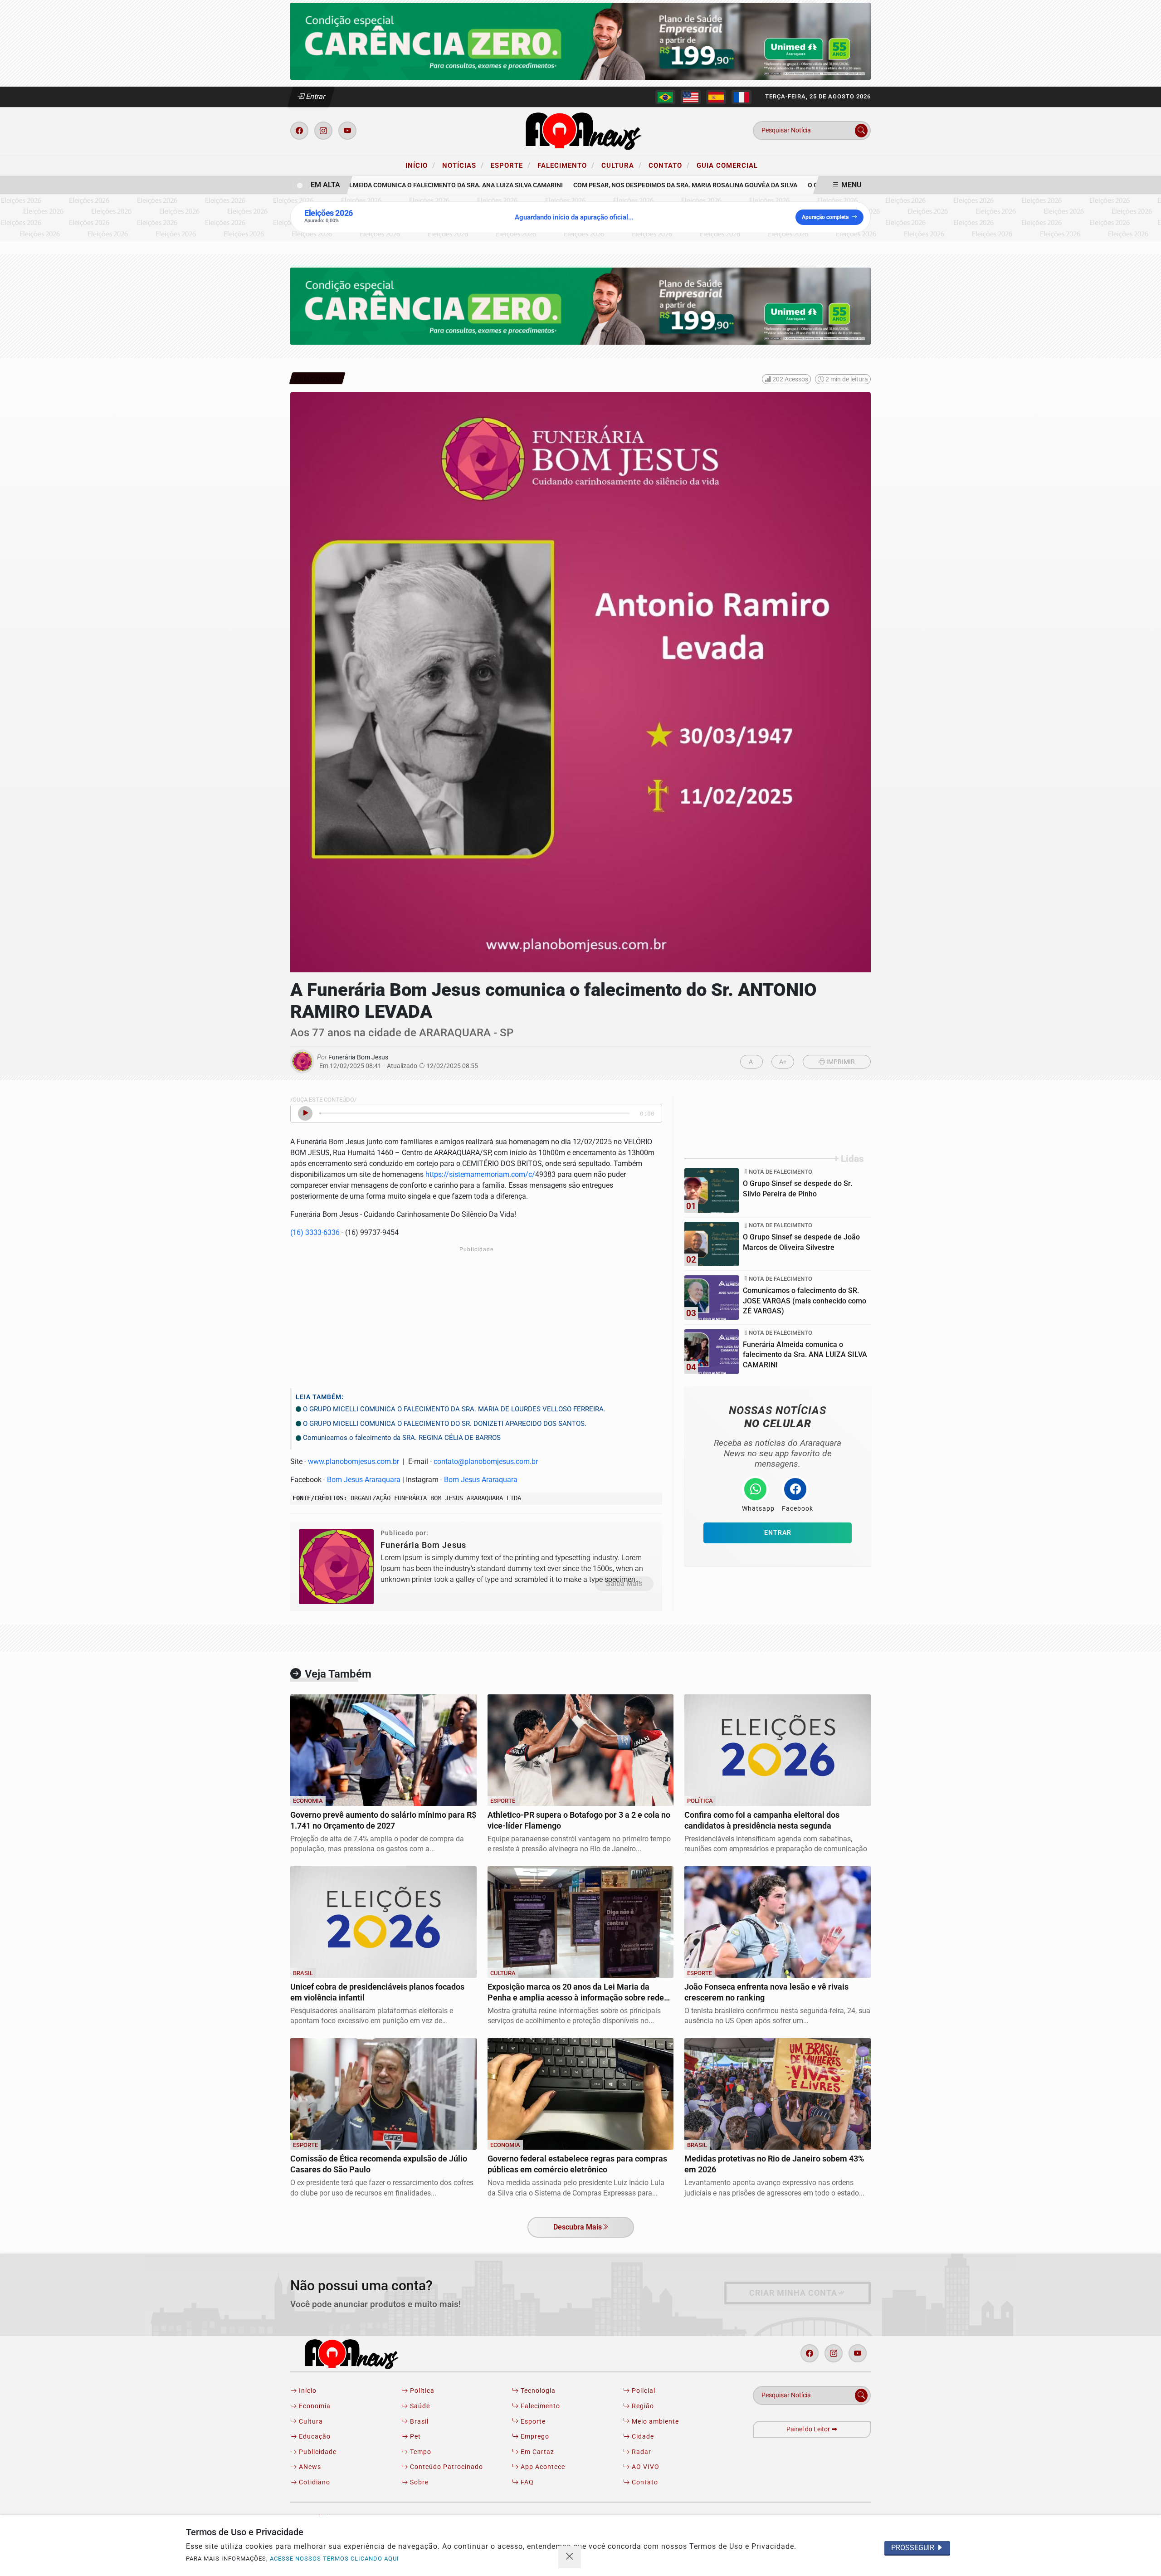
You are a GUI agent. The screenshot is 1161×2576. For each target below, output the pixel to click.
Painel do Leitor (809, 2429)
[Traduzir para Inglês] (691, 97)
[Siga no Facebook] (299, 131)
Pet (415, 2437)
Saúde (419, 2406)
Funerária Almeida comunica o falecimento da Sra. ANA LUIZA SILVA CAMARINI (401, 185)
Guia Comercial (727, 166)
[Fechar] (570, 2557)
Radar (641, 2452)
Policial (643, 2391)
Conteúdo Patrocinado (446, 2467)
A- (752, 1062)
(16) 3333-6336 (315, 1232)
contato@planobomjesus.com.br (486, 1461)
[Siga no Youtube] (347, 131)
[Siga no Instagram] (323, 131)
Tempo (420, 2452)
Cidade (642, 2437)
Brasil (418, 2422)
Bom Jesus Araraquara (364, 1480)
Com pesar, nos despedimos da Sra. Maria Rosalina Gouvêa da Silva (650, 185)
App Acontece (542, 2467)
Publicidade (317, 2452)
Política (421, 2391)
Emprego (534, 2437)
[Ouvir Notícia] (305, 1113)
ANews (309, 2467)
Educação (314, 2437)
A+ (783, 1062)
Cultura (622, 165)
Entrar (315, 96)
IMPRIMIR (840, 1062)
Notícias (463, 165)
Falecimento (566, 165)
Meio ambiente (654, 2422)
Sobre (418, 2482)
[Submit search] (861, 131)
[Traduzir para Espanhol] (716, 97)
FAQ (526, 2482)
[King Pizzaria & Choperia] (580, 41)
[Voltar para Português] (665, 97)
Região (642, 2406)
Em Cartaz (537, 2452)
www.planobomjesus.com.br (354, 1461)
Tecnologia (537, 2391)
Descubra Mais (578, 2227)
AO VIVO (645, 2467)
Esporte (511, 165)
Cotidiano (314, 2482)
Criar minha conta (793, 2293)
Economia (314, 2406)
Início (420, 165)
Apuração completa (825, 217)
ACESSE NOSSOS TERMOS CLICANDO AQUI (334, 2559)
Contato (669, 165)
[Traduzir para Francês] (741, 97)
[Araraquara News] (580, 130)
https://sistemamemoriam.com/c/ (480, 1174)
